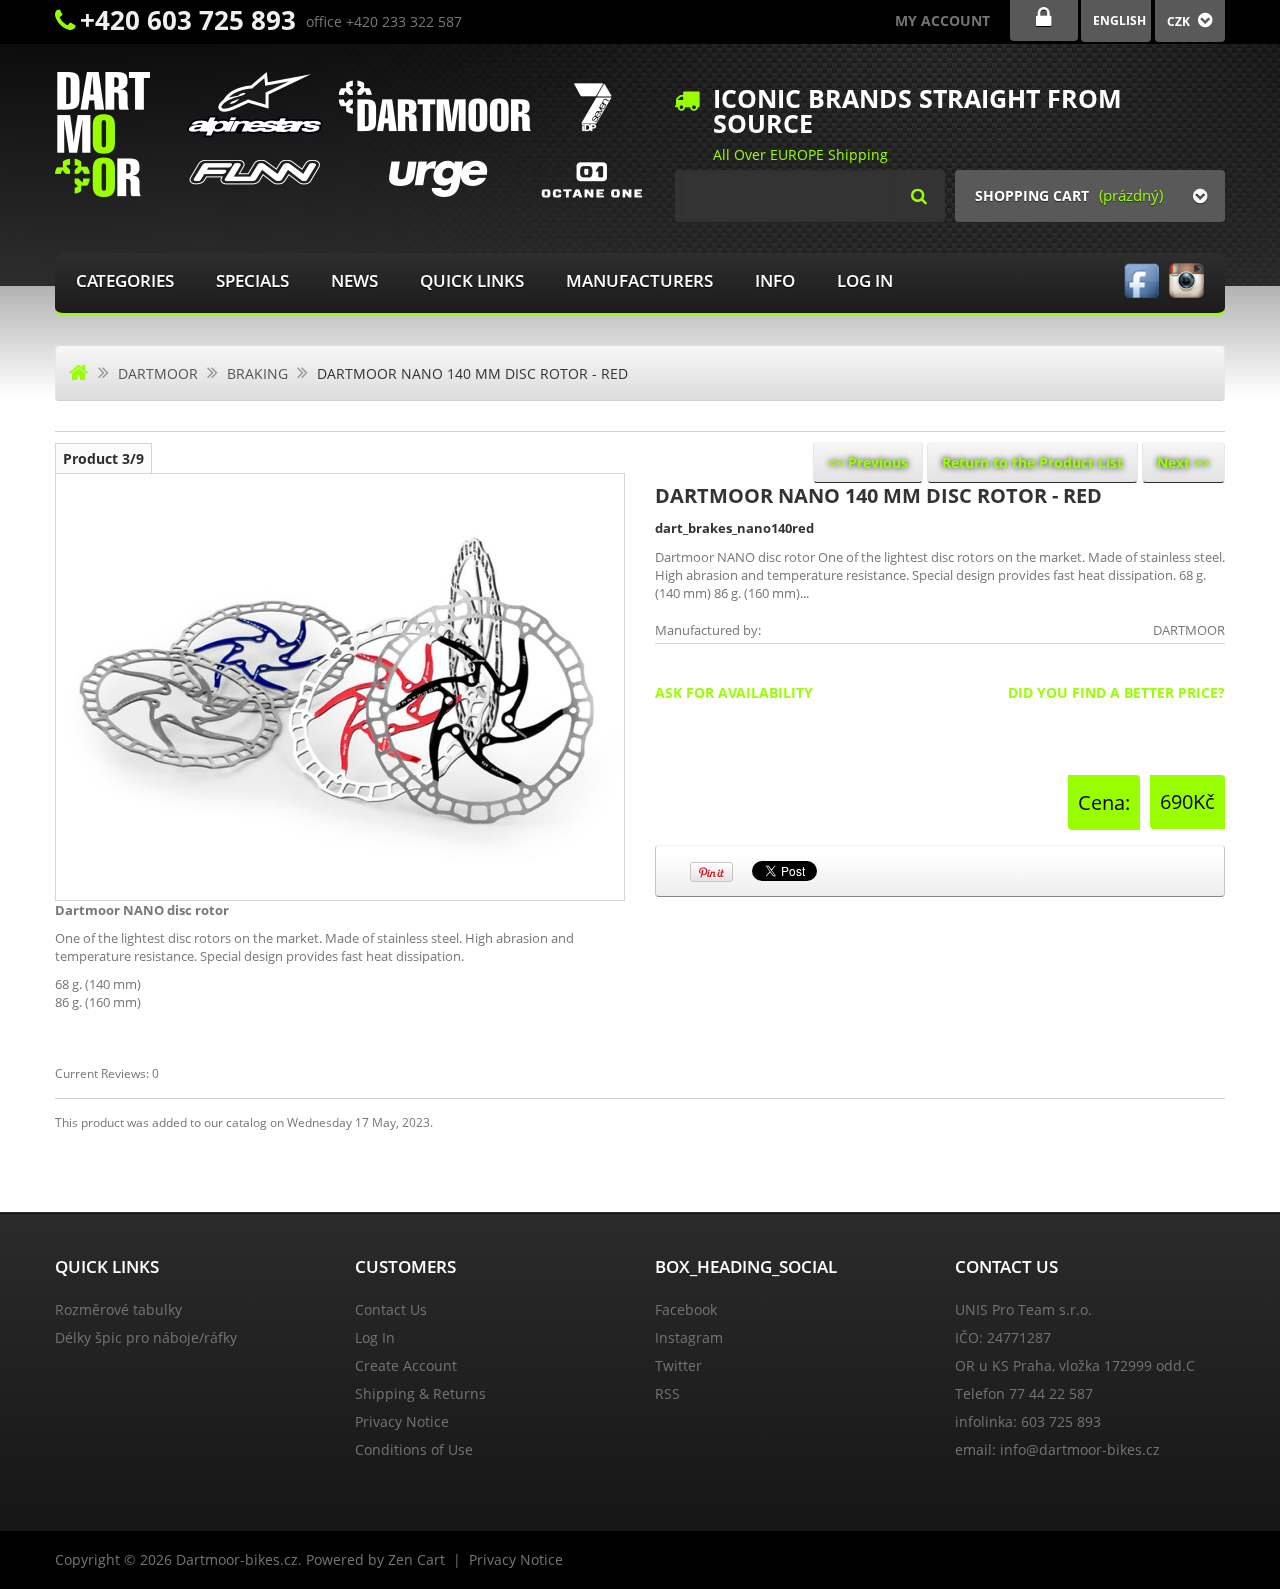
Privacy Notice (402, 1421)
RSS (667, 1393)
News (354, 280)
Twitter (678, 1365)
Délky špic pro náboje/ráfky (146, 1337)
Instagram (689, 1337)
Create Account (406, 1365)
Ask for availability (734, 692)
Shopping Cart (1032, 195)
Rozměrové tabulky (118, 1309)
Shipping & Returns (420, 1393)
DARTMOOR (158, 373)
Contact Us (391, 1309)
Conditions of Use (414, 1449)
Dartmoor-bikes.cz (237, 1559)
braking (257, 373)
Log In (865, 280)
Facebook (686, 1309)
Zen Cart (416, 1559)
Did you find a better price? (1116, 692)
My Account (942, 20)
